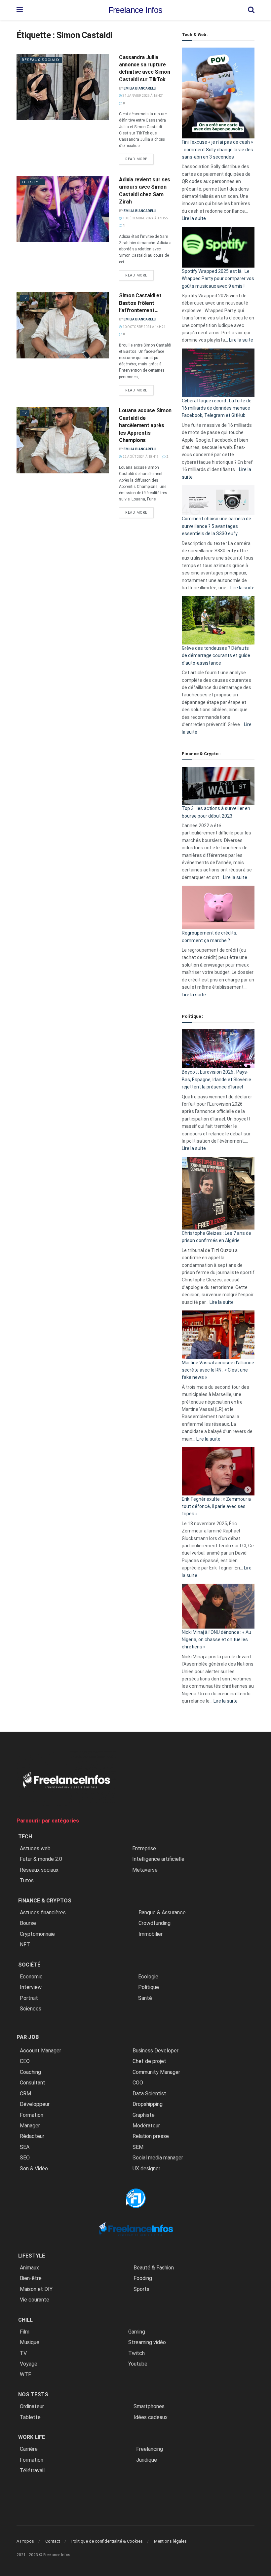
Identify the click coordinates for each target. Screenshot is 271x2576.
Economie (31, 1977)
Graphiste (144, 2115)
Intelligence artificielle (158, 1859)
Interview (31, 1987)
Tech (25, 1837)
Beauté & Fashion (154, 2268)
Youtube (138, 2364)
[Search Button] (251, 10)
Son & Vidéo (34, 2169)
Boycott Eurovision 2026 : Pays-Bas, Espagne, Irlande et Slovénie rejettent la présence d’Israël (216, 1079)
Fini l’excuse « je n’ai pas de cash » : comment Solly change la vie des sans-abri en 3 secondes (217, 149)
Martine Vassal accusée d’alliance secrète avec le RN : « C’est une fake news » (218, 1370)
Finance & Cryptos (45, 1901)
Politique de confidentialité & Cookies (107, 2541)
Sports (141, 2289)
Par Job (28, 2037)
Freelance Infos (135, 10)
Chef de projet (149, 2061)
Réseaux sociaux (41, 60)
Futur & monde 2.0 (41, 1859)
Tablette (30, 2417)
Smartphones (149, 2406)
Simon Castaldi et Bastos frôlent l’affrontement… (140, 303)
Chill (25, 2320)
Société (29, 1965)
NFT (25, 1945)
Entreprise (144, 1848)
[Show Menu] (20, 10)
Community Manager (156, 2072)
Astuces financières (43, 1913)
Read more (139, 159)
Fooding (143, 2278)
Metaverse (145, 1870)
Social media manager (158, 2158)
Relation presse (151, 2136)
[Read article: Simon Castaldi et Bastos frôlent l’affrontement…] (63, 325)
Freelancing (150, 2449)
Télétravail (32, 2470)
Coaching (30, 2072)
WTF (25, 2374)
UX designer (146, 2169)
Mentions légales (170, 2541)
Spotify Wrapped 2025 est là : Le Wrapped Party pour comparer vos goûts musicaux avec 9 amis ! (218, 279)
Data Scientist (149, 2094)
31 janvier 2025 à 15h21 (143, 96)
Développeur (35, 2104)
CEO (25, 2061)
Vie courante (35, 2300)
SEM (138, 2147)
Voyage (29, 2364)
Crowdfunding (155, 1923)
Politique (149, 1987)
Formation (32, 2115)
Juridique (147, 2460)
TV (24, 298)
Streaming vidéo (147, 2342)
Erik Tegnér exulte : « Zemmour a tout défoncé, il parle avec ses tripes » (216, 1507)
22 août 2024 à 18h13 (140, 457)
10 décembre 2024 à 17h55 (145, 218)
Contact (53, 2541)
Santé (145, 1998)
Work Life (32, 2437)
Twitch (136, 2353)
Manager (30, 2126)
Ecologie (148, 1977)
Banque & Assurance (162, 1913)
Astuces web (35, 1848)
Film (25, 2332)
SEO (25, 2158)
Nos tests (33, 2394)
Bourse (28, 1923)
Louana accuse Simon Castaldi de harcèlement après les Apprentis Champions (145, 425)
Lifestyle (32, 182)
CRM (25, 2094)
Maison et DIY (36, 2289)
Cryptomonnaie (37, 1934)
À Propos (25, 2541)
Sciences (31, 2009)
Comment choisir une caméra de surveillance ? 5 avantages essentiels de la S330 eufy (216, 526)
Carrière (29, 2449)
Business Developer (155, 2051)
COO (138, 2083)
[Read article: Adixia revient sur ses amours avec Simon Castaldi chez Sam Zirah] (63, 209)
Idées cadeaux (151, 2417)
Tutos (27, 1880)
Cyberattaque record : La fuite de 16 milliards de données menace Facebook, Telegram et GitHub (217, 408)
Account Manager (40, 2051)
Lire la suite (194, 218)
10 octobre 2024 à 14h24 (144, 327)
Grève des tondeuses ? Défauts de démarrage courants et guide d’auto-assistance (216, 656)
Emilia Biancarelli (140, 88)
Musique (30, 2342)
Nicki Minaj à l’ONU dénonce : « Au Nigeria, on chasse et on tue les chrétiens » (216, 1640)
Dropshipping (148, 2104)
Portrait (29, 1998)
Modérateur (146, 2126)
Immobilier (151, 1934)
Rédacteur (32, 2136)
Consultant (33, 2083)
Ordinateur (32, 2406)
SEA (25, 2147)
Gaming (137, 2332)
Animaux (29, 2268)
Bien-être (31, 2278)
